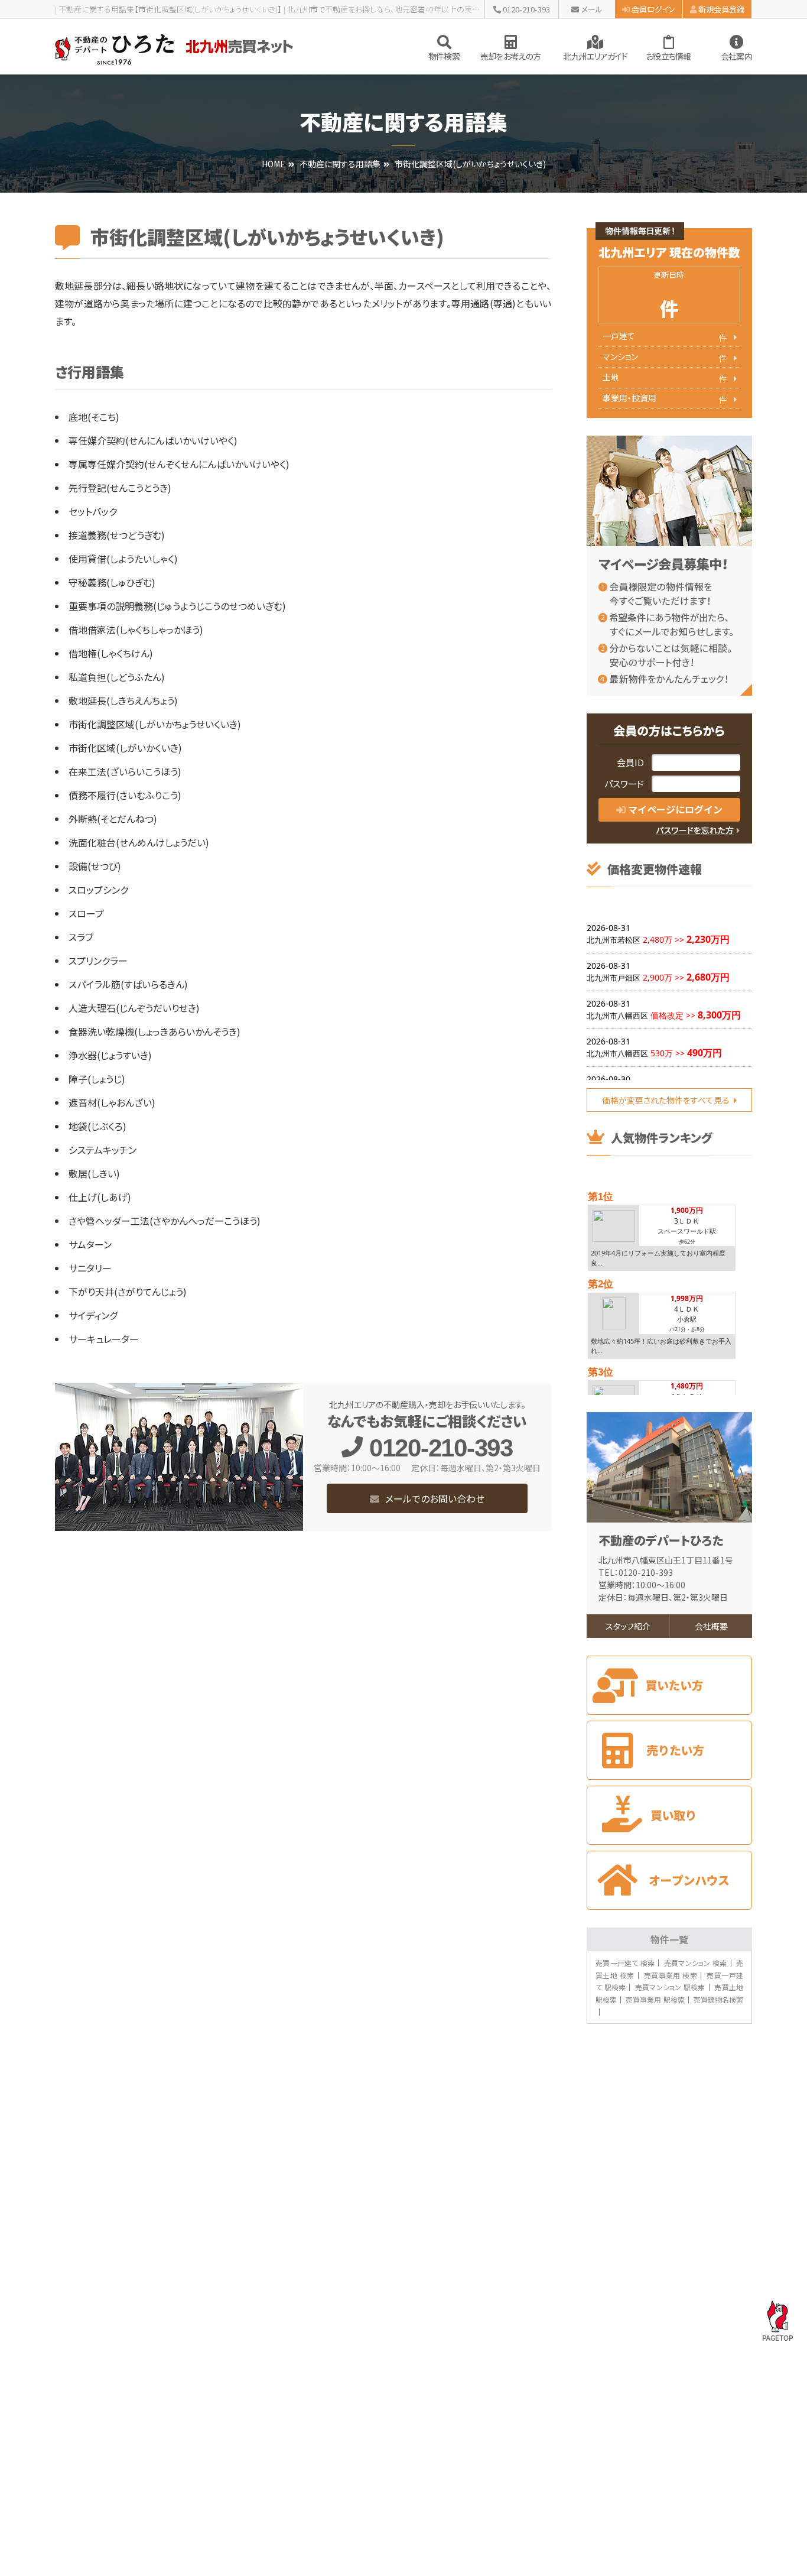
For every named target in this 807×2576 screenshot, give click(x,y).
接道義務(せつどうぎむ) (117, 535)
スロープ (86, 913)
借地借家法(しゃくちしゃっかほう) (136, 630)
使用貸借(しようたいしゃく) (123, 559)
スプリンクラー (98, 961)
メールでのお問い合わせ (435, 1498)
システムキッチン (102, 1150)
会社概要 (711, 1626)
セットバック (93, 511)
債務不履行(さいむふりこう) (125, 795)
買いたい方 (669, 1685)
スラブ (81, 937)
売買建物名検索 (718, 1999)
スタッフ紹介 (628, 1626)
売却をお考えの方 (510, 56)
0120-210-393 (526, 9)
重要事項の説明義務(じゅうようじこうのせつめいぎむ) (177, 606)
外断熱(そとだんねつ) (113, 819)
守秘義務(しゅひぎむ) (112, 582)
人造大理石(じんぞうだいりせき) (134, 1008)
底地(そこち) (94, 417)
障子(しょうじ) (97, 1079)
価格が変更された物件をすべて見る (666, 1100)
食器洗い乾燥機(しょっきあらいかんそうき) (154, 1031)
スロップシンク (98, 890)
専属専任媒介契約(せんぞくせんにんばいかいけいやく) (179, 464)
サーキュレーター (104, 1339)
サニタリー (90, 1268)
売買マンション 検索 (696, 1963)
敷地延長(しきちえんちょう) (123, 700)
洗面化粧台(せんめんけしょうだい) (139, 842)
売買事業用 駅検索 (655, 1999)
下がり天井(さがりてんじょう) (128, 1292)
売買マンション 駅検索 (670, 1987)
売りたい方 (669, 1750)
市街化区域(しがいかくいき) (125, 748)
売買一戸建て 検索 (625, 1963)
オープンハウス (669, 1880)
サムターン (90, 1244)
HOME (274, 164)
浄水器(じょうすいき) (110, 1055)
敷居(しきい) (94, 1173)
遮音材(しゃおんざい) (112, 1102)
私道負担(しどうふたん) (117, 677)
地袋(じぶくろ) (97, 1126)
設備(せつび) (95, 866)
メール (592, 9)
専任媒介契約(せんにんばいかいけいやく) (153, 440)
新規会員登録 (721, 9)
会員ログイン (653, 9)
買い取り (669, 1815)
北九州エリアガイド (595, 56)
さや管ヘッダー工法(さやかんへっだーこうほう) (165, 1221)
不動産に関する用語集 (340, 164)
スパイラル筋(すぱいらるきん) (128, 984)
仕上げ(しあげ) (100, 1197)
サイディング (93, 1315)
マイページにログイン (675, 809)
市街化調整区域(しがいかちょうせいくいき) (155, 724)
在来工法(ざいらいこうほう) (125, 771)
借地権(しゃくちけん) (111, 653)
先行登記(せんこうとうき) (120, 488)
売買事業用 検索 (671, 1975)
